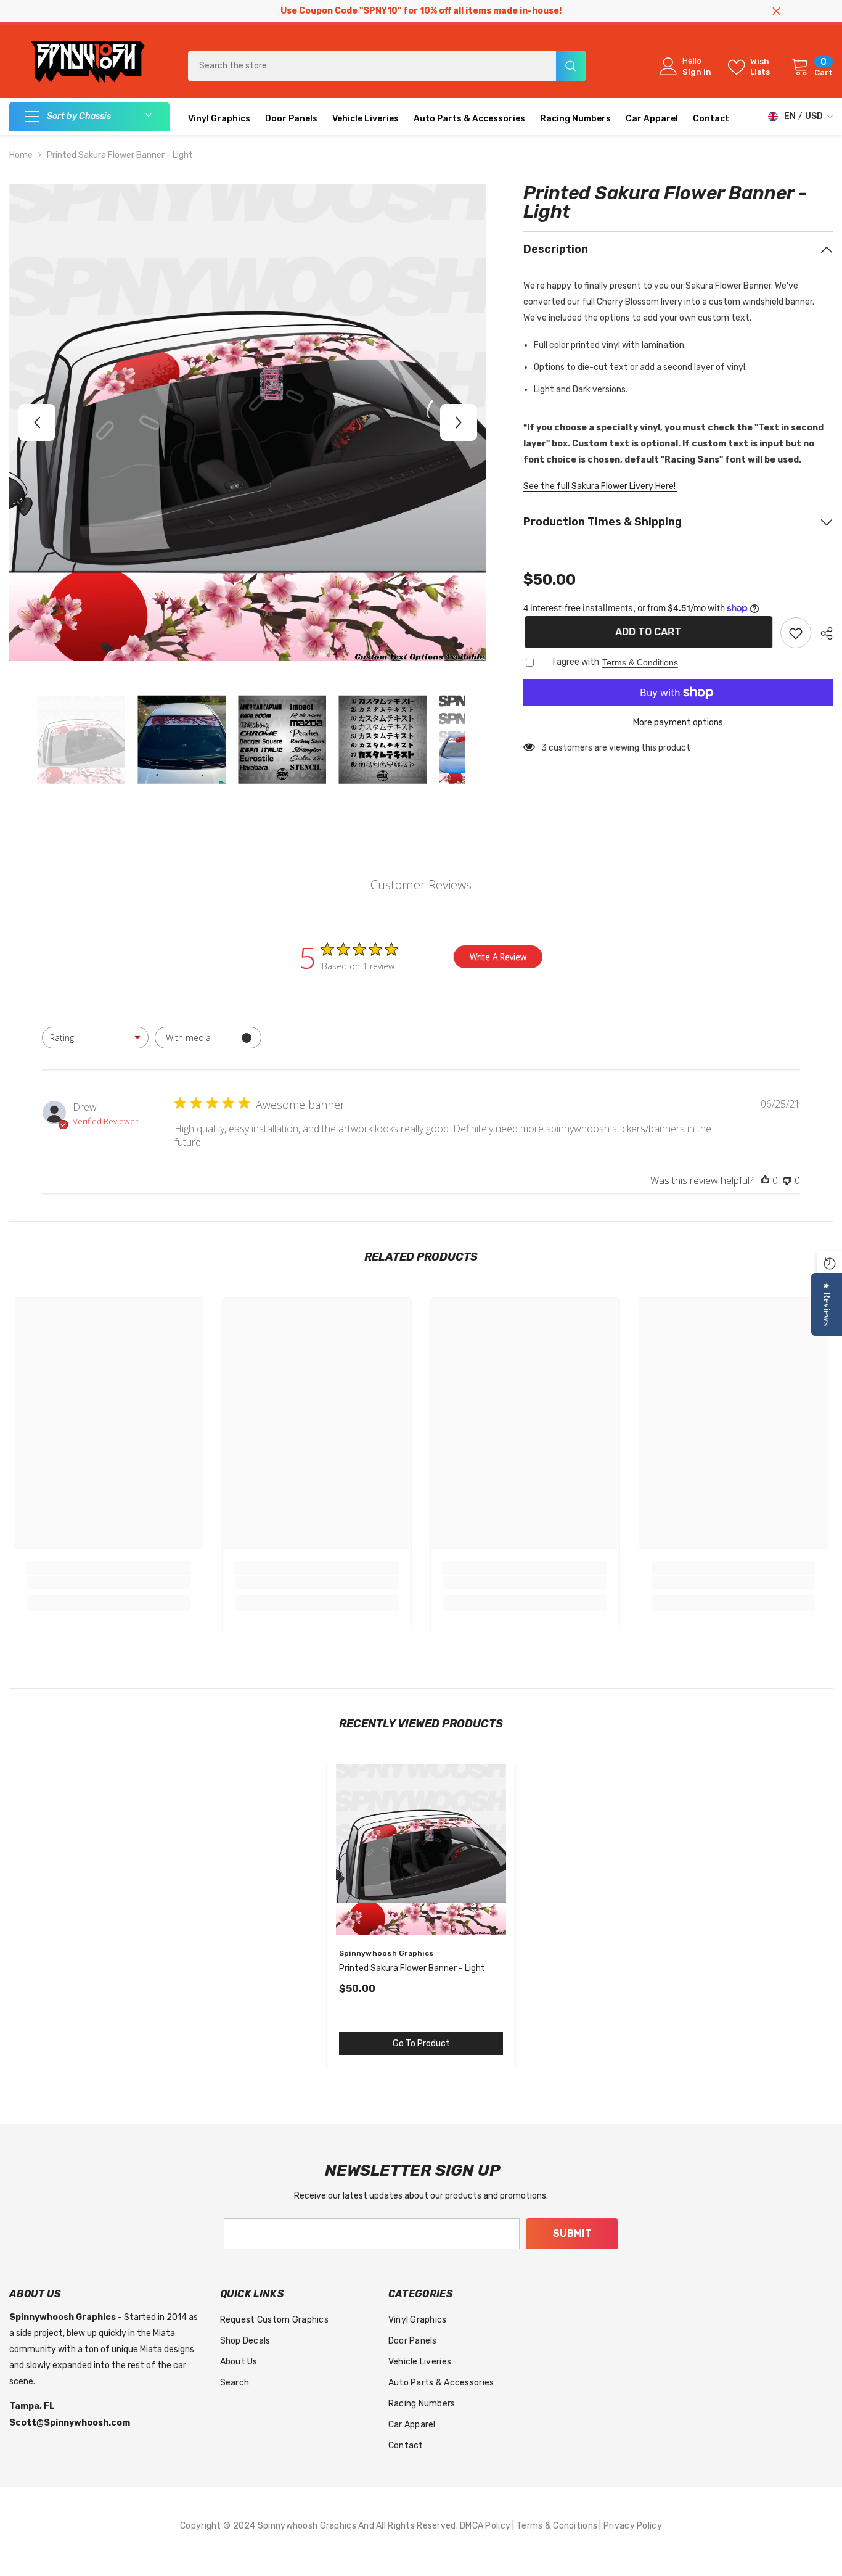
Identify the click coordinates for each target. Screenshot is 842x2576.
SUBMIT (572, 2233)
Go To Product (421, 2043)
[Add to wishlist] (796, 633)
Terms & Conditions (640, 662)
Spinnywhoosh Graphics (386, 1953)
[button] (37, 422)
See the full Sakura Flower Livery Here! (600, 486)
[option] (248, 422)
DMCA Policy (486, 2526)
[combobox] (372, 66)
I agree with (576, 662)
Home (21, 155)
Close (776, 11)
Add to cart (647, 632)
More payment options (678, 722)
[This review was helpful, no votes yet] (765, 1180)
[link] (108, 1582)
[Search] (387, 66)
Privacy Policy (633, 2526)
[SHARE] (822, 633)
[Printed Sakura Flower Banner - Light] (421, 1849)
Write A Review (498, 957)
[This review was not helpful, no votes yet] (787, 1180)
